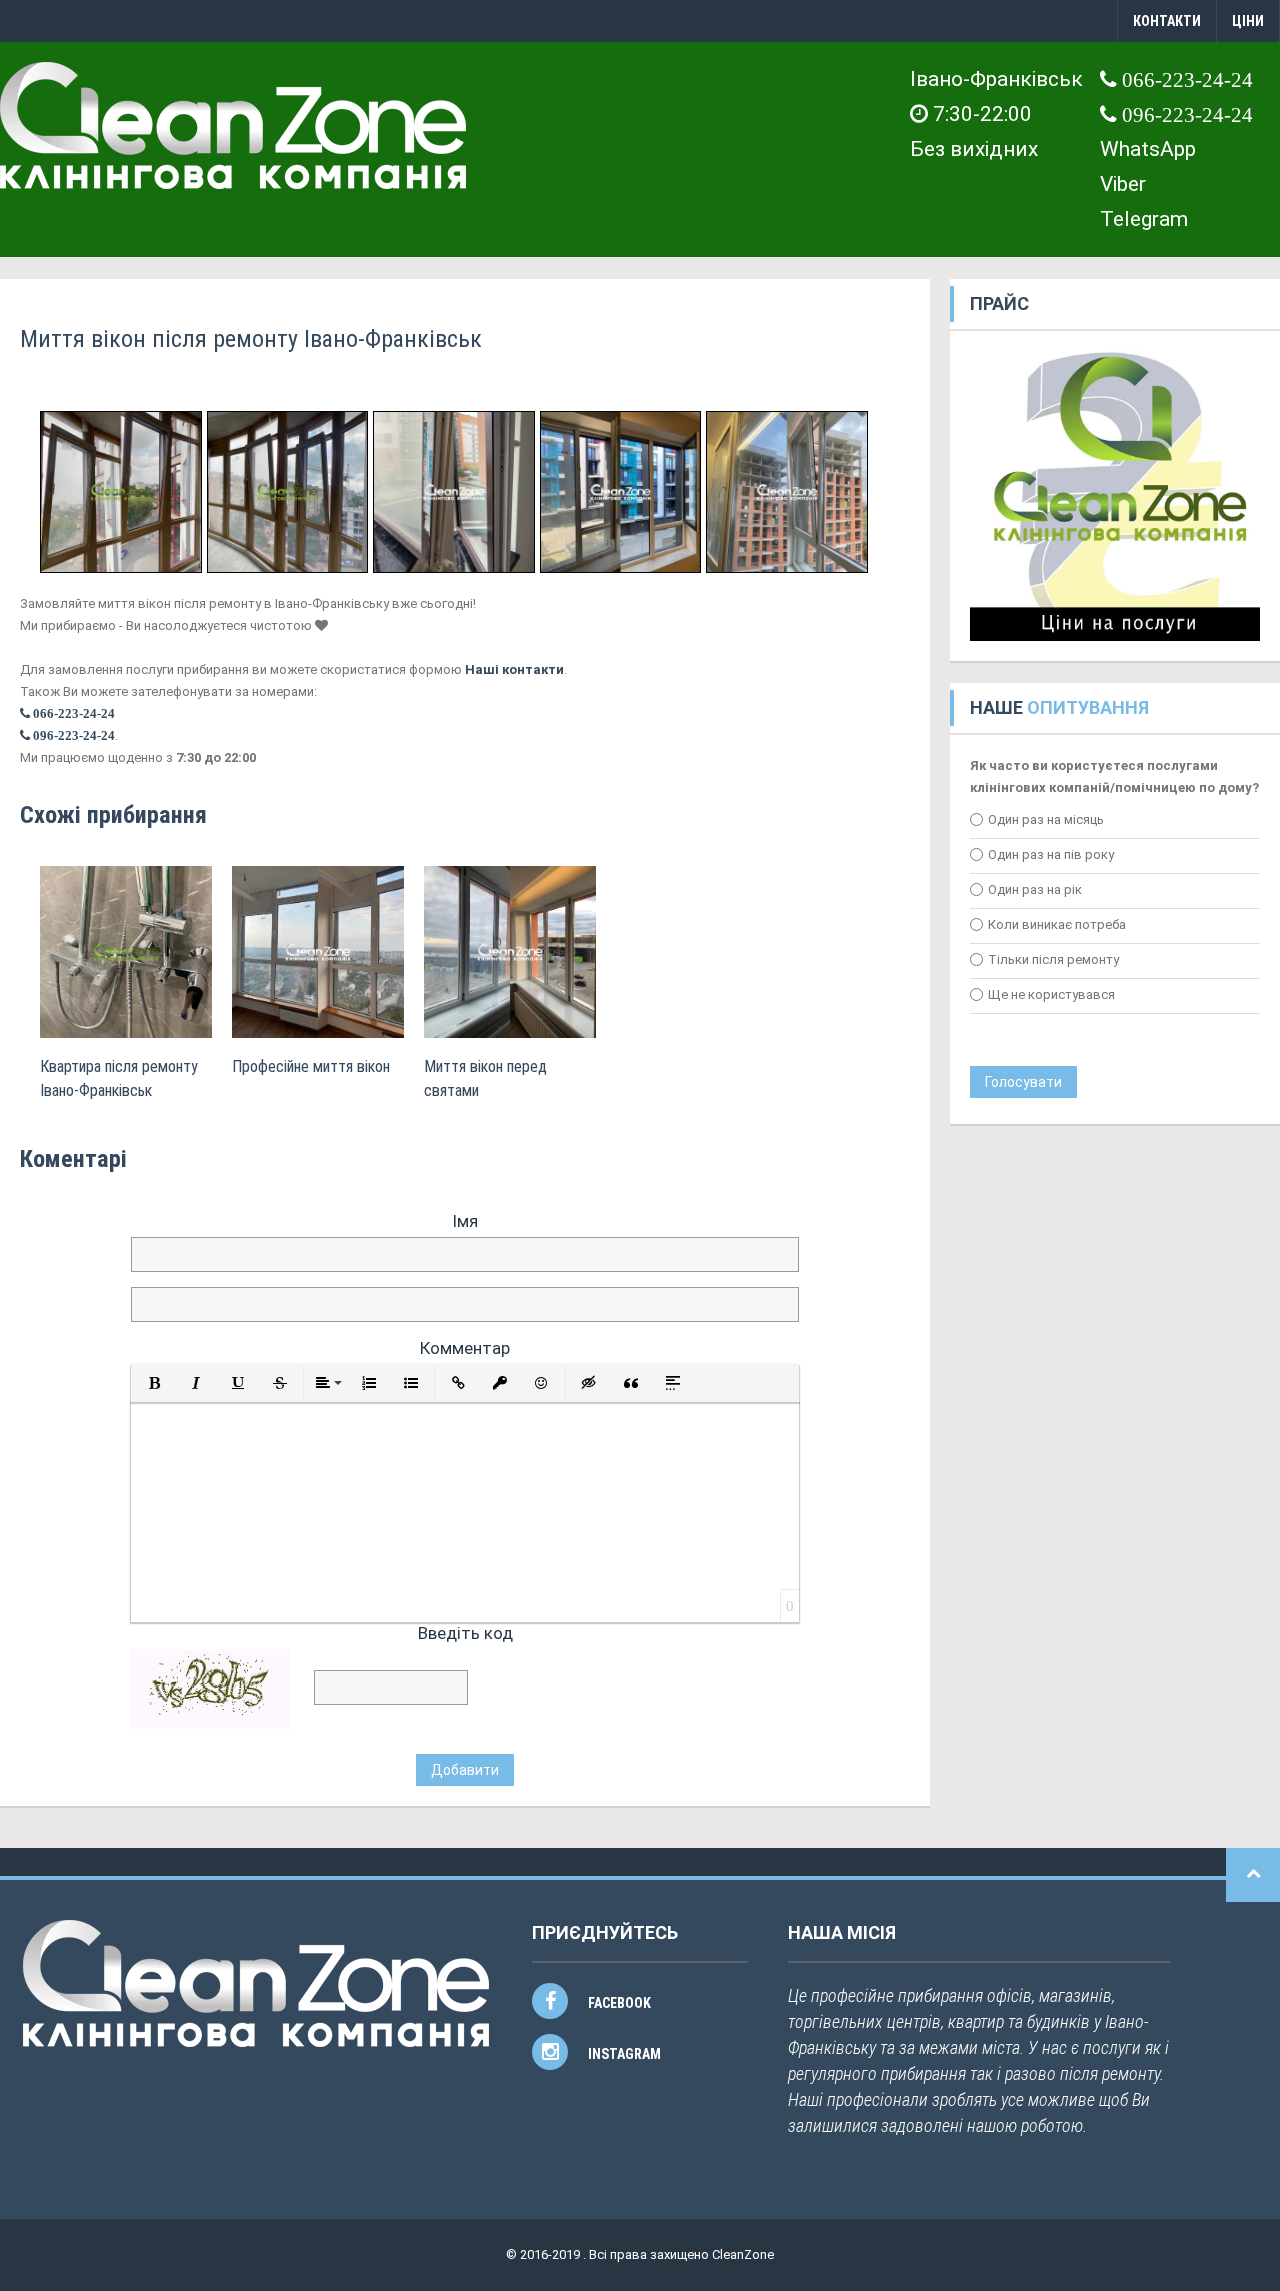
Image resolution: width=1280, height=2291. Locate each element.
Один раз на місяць (1046, 819)
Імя (465, 1221)
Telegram (1144, 219)
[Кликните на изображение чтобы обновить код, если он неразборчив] (211, 1687)
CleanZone (743, 2254)
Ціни (1248, 21)
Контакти (1167, 21)
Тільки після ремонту (1053, 959)
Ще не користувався (1051, 994)
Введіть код (465, 1633)
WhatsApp (1148, 149)
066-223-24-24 (1185, 79)
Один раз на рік (1035, 889)
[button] (154, 1383)
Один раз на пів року (1051, 854)
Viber (1123, 184)
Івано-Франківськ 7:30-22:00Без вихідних (996, 114)
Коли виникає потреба (1057, 924)
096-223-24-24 (1185, 114)
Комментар (465, 1348)
